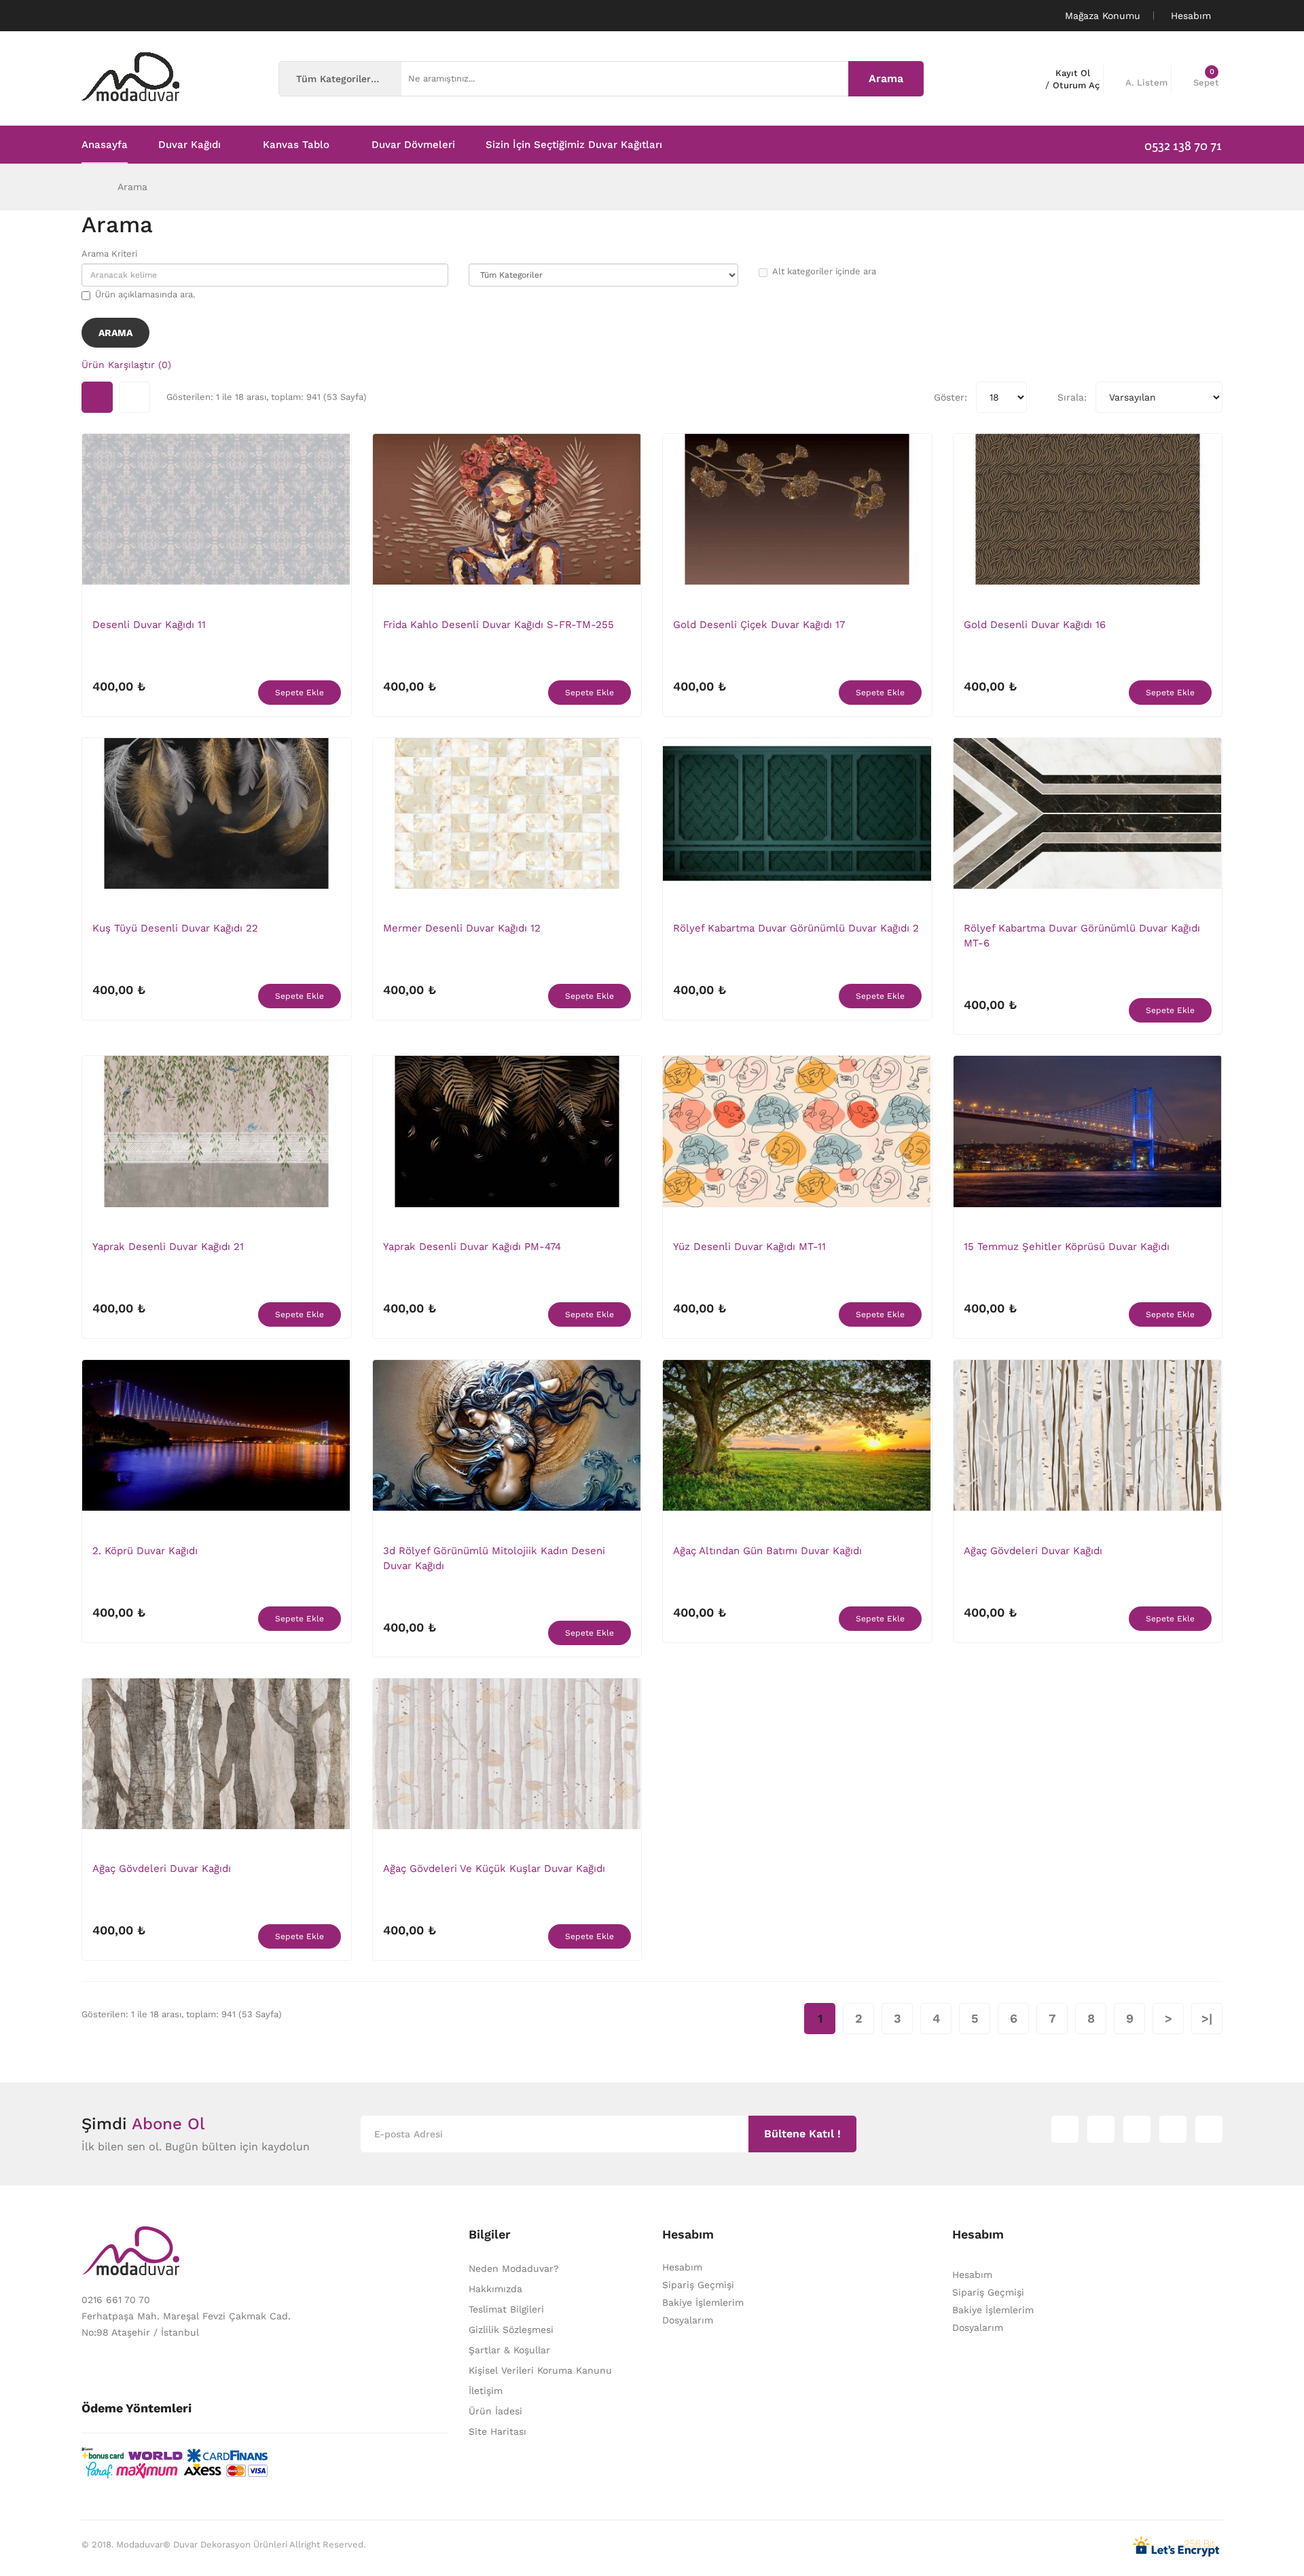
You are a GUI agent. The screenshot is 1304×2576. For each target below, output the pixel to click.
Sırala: (1072, 397)
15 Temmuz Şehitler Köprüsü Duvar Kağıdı (1067, 1247)
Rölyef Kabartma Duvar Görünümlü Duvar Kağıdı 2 (796, 928)
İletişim (486, 2391)
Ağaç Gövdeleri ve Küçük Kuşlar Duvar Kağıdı (494, 1869)
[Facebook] (1173, 2129)
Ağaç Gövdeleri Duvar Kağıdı (1033, 1551)
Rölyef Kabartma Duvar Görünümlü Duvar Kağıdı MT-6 (1082, 936)
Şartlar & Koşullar (509, 2350)
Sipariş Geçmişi (698, 2285)
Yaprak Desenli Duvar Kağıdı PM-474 (472, 1247)
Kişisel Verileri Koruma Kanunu (540, 2370)
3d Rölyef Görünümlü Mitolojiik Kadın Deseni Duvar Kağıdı (494, 1558)
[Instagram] (1065, 2129)
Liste (134, 397)
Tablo (97, 397)
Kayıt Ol (1073, 73)
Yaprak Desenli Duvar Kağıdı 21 (168, 1247)
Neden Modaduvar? (514, 2268)
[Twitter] (1101, 2129)
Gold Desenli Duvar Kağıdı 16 (1035, 625)
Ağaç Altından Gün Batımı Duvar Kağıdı (767, 1551)
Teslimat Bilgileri (506, 2309)
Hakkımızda (495, 2289)
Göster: (950, 397)
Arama (132, 187)
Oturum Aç (1076, 85)
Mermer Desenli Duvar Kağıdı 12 (462, 928)
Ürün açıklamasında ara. (145, 294)
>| (1207, 2018)
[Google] (1137, 2129)
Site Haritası (497, 2431)
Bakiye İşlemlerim (703, 2302)
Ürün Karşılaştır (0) (126, 365)
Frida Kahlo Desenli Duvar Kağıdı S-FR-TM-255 (499, 625)
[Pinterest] (1209, 2129)
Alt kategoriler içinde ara (824, 271)
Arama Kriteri (109, 254)
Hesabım (682, 2267)
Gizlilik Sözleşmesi (511, 2330)
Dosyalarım (688, 2320)
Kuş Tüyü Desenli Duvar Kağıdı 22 (175, 928)
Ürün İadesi (495, 2411)
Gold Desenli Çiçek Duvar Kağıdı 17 (759, 625)
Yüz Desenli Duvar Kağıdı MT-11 (749, 1247)
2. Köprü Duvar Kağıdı (145, 1551)
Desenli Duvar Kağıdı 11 (149, 625)
